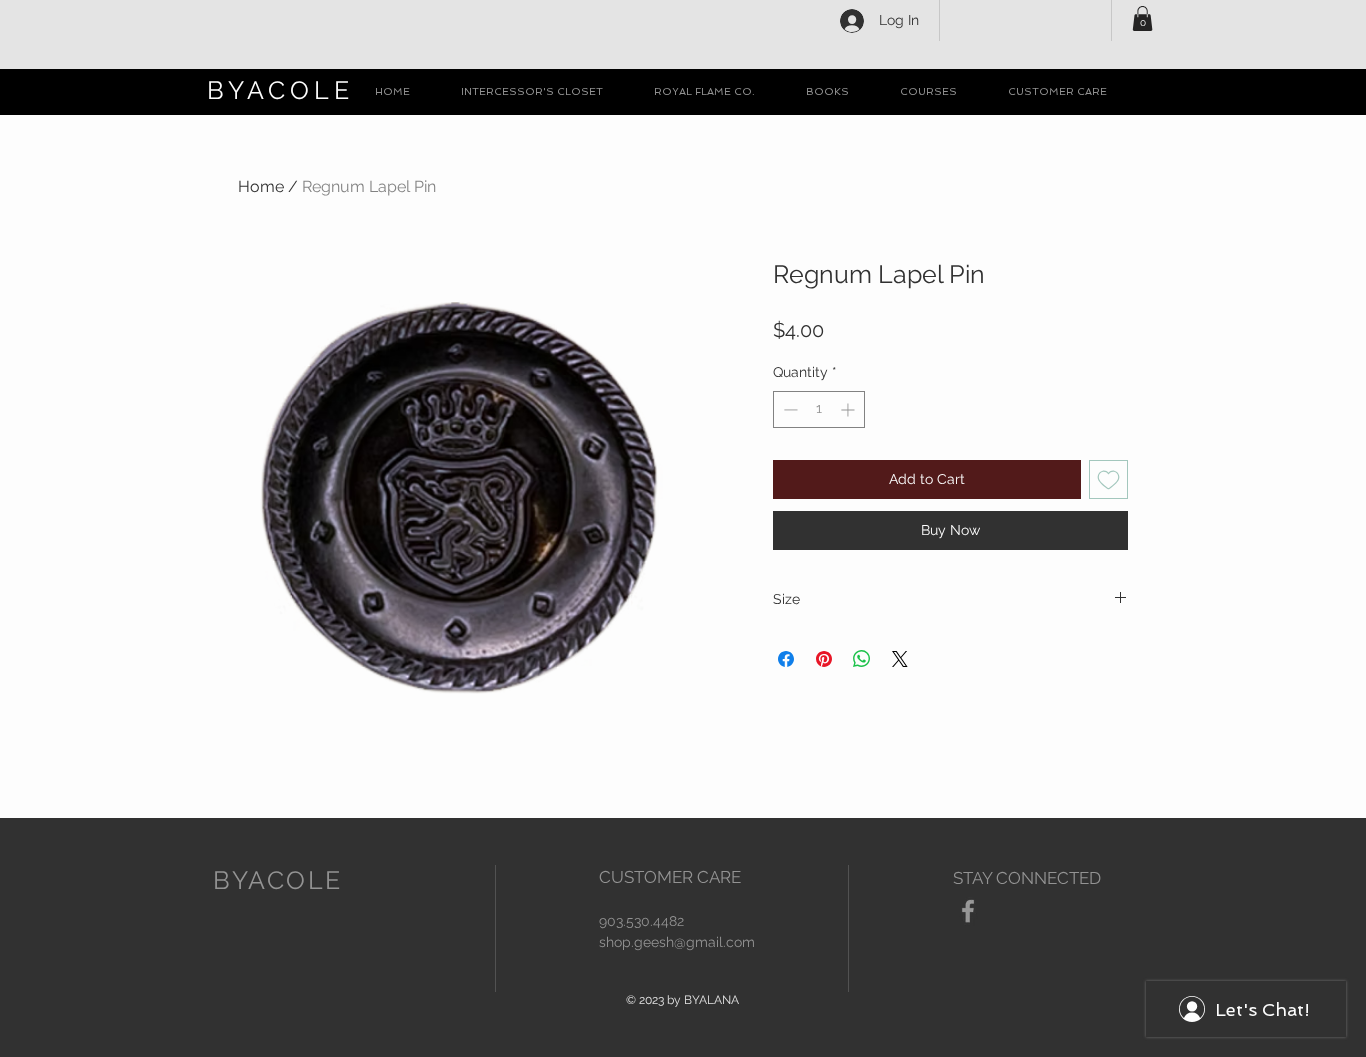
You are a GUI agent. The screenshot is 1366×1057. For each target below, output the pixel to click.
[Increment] (849, 409)
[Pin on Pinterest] (824, 659)
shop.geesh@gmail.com (677, 942)
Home (261, 186)
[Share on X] (900, 659)
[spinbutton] (819, 409)
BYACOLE (280, 90)
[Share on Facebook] (786, 659)
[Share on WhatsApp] (862, 659)
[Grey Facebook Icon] (968, 911)
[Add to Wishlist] (1108, 479)
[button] (1142, 18)
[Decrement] (788, 409)
